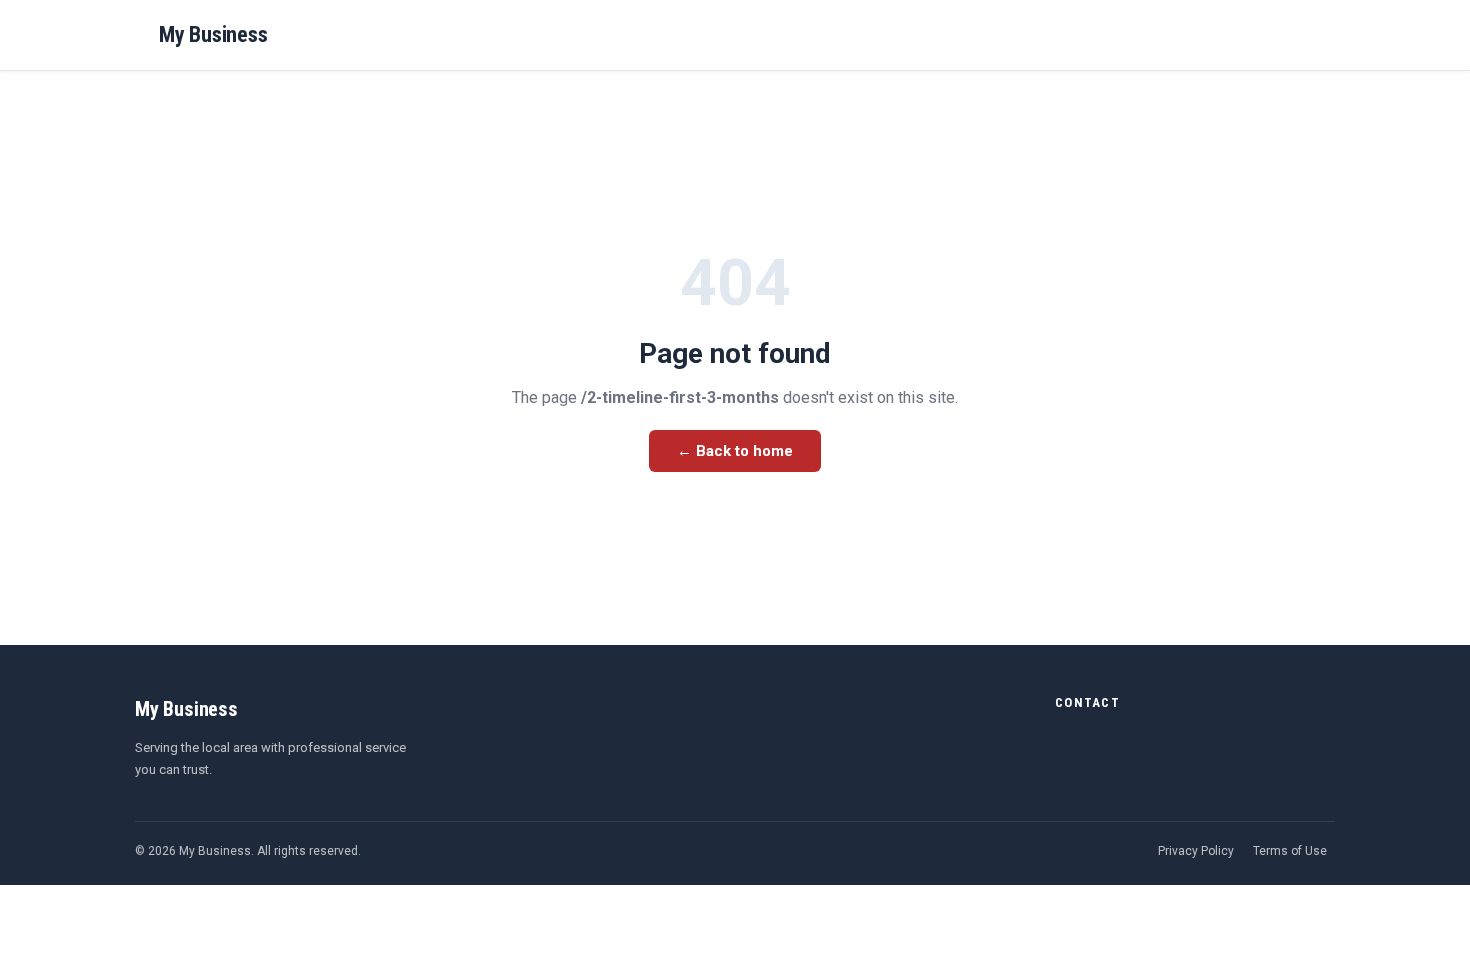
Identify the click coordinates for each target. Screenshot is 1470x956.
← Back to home (735, 451)
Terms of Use (1290, 851)
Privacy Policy (1196, 851)
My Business (213, 34)
